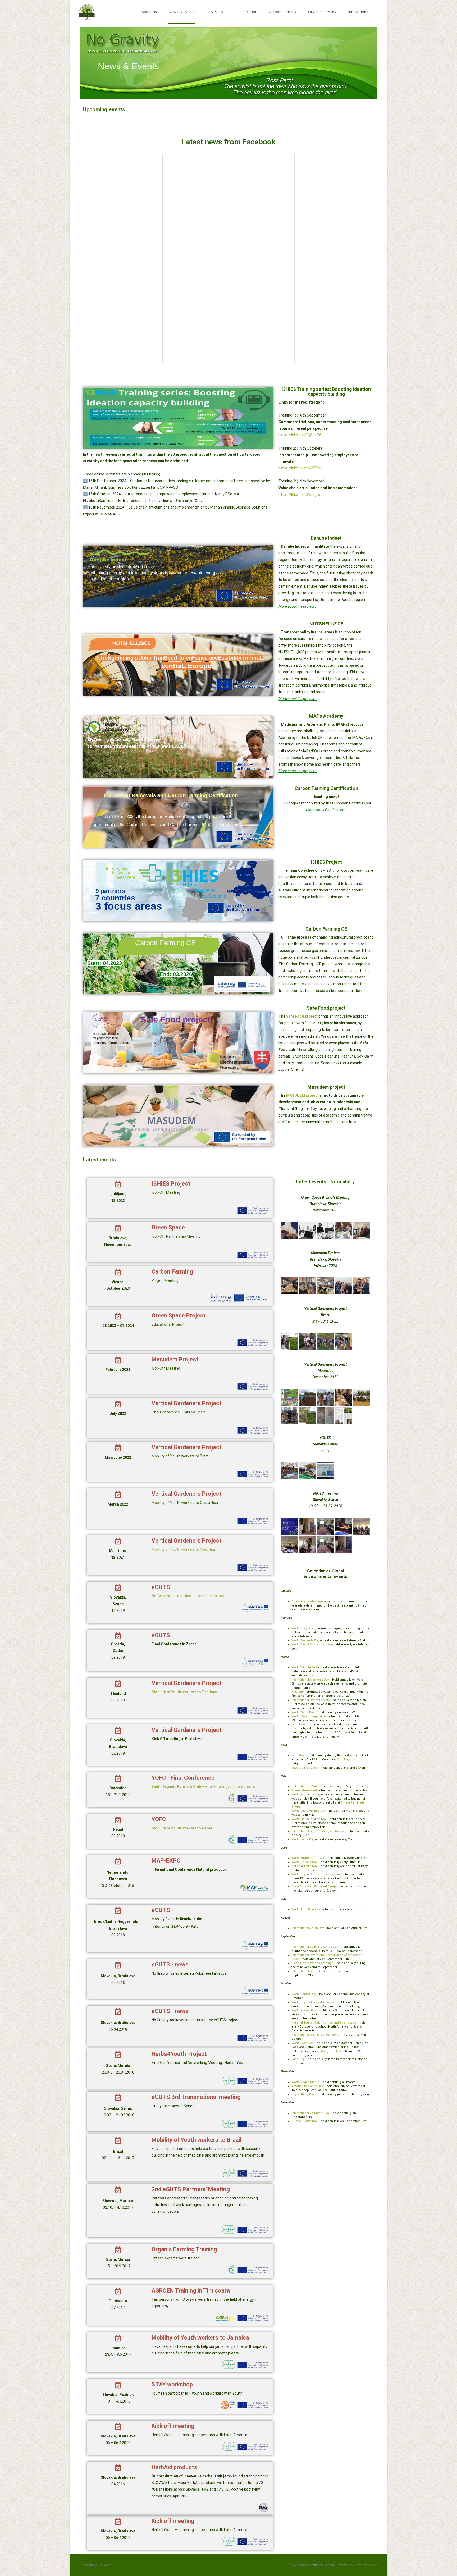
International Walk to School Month (316, 2035)
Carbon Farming (283, 12)
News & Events (182, 12)
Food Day (298, 2059)
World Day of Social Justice (311, 1644)
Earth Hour (299, 1724)
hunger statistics (333, 2051)
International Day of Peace (310, 1971)
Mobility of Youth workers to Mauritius (184, 1549)
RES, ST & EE (218, 12)
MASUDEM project (302, 1095)
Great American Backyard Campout (316, 1886)
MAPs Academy (326, 716)
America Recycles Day (307, 2086)
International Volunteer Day (310, 2113)
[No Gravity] (83, 11)
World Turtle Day (303, 1839)
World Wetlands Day (305, 1641)
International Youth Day (308, 1928)
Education (249, 12)
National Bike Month (305, 1786)
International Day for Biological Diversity (319, 1831)
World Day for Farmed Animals (313, 2002)
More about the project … (298, 606)
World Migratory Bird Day (309, 1811)
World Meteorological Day (310, 1716)
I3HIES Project (326, 862)
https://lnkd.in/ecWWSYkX (301, 468)
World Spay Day (302, 1628)
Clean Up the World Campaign (312, 1963)
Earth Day (298, 1755)
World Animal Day (304, 2010)
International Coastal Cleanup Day (315, 1947)
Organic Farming (322, 12)
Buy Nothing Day (303, 2094)
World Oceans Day (304, 1862)
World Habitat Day (304, 1994)
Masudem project (326, 1087)
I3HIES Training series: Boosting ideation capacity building (326, 392)
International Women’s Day (310, 1680)
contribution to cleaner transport (189, 1596)
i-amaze (343, 2565)
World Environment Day (308, 1858)
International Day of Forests (310, 1700)
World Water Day (303, 1712)
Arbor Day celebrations (307, 1601)
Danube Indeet (326, 538)
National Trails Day (304, 1866)
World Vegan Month (305, 2082)
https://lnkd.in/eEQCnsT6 (300, 435)
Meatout (297, 1692)
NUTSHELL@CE (326, 624)
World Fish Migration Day (309, 1819)
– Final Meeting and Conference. (204, 1787)
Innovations (358, 12)
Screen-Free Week (305, 1790)
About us (149, 12)
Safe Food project (326, 1008)
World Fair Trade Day (306, 1794)
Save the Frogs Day (305, 1768)
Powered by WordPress (306, 2565)
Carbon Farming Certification (326, 788)
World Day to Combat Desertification (317, 1874)
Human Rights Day (304, 2121)
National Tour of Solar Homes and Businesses (324, 2023)
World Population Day (307, 1909)
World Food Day (302, 2043)
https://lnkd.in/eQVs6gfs (299, 495)
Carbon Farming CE (326, 929)
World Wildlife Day (304, 1667)
